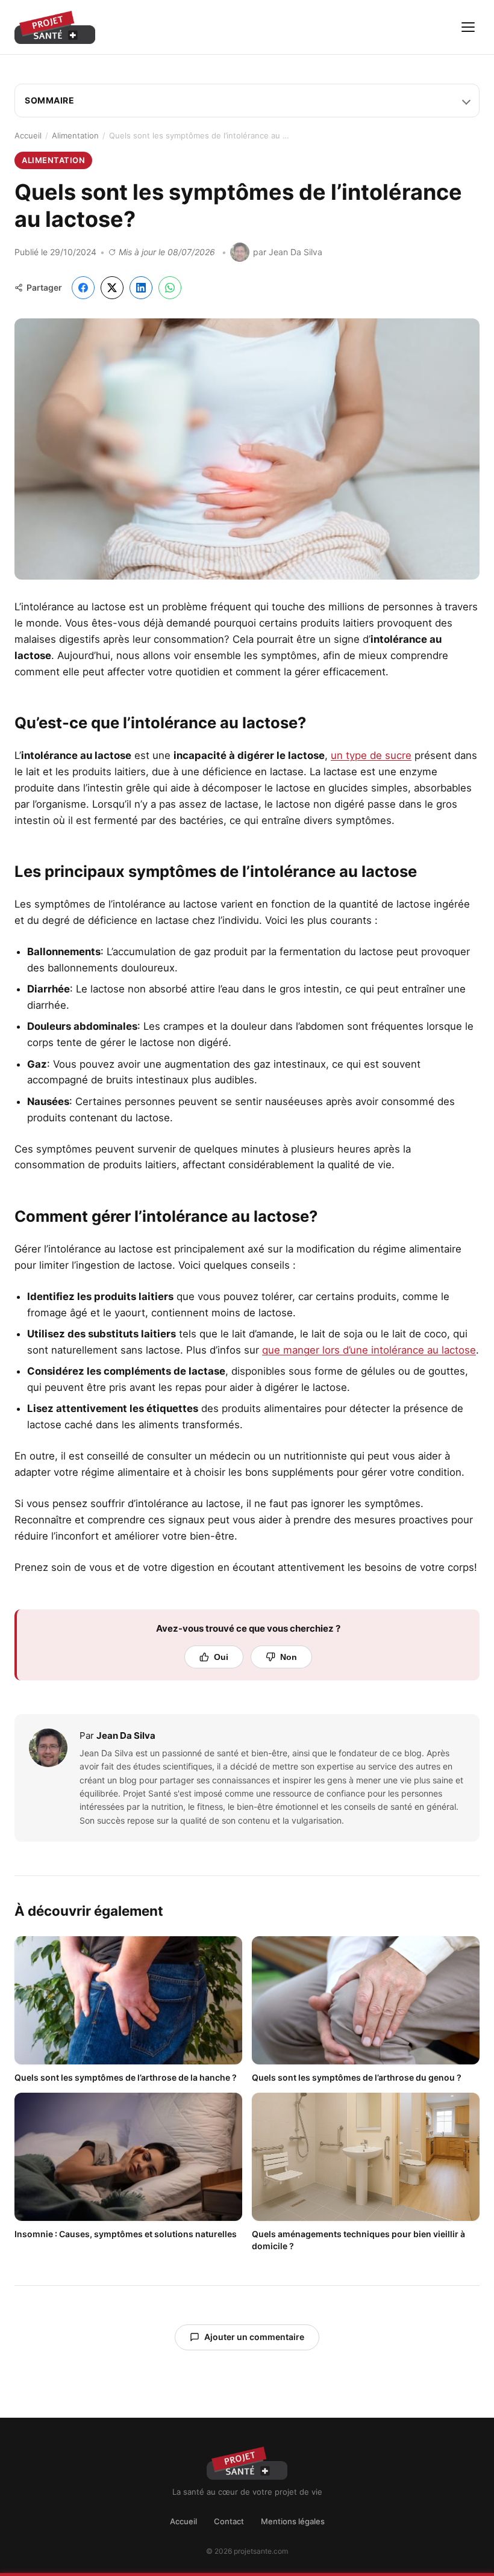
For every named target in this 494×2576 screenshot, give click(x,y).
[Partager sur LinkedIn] (141, 288)
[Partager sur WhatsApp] (170, 288)
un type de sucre (371, 755)
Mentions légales (293, 2521)
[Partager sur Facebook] (83, 288)
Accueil (28, 135)
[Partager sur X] (112, 288)
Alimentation (75, 135)
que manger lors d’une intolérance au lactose (369, 1350)
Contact (229, 2521)
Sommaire (49, 100)
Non (289, 1657)
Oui (221, 1657)
